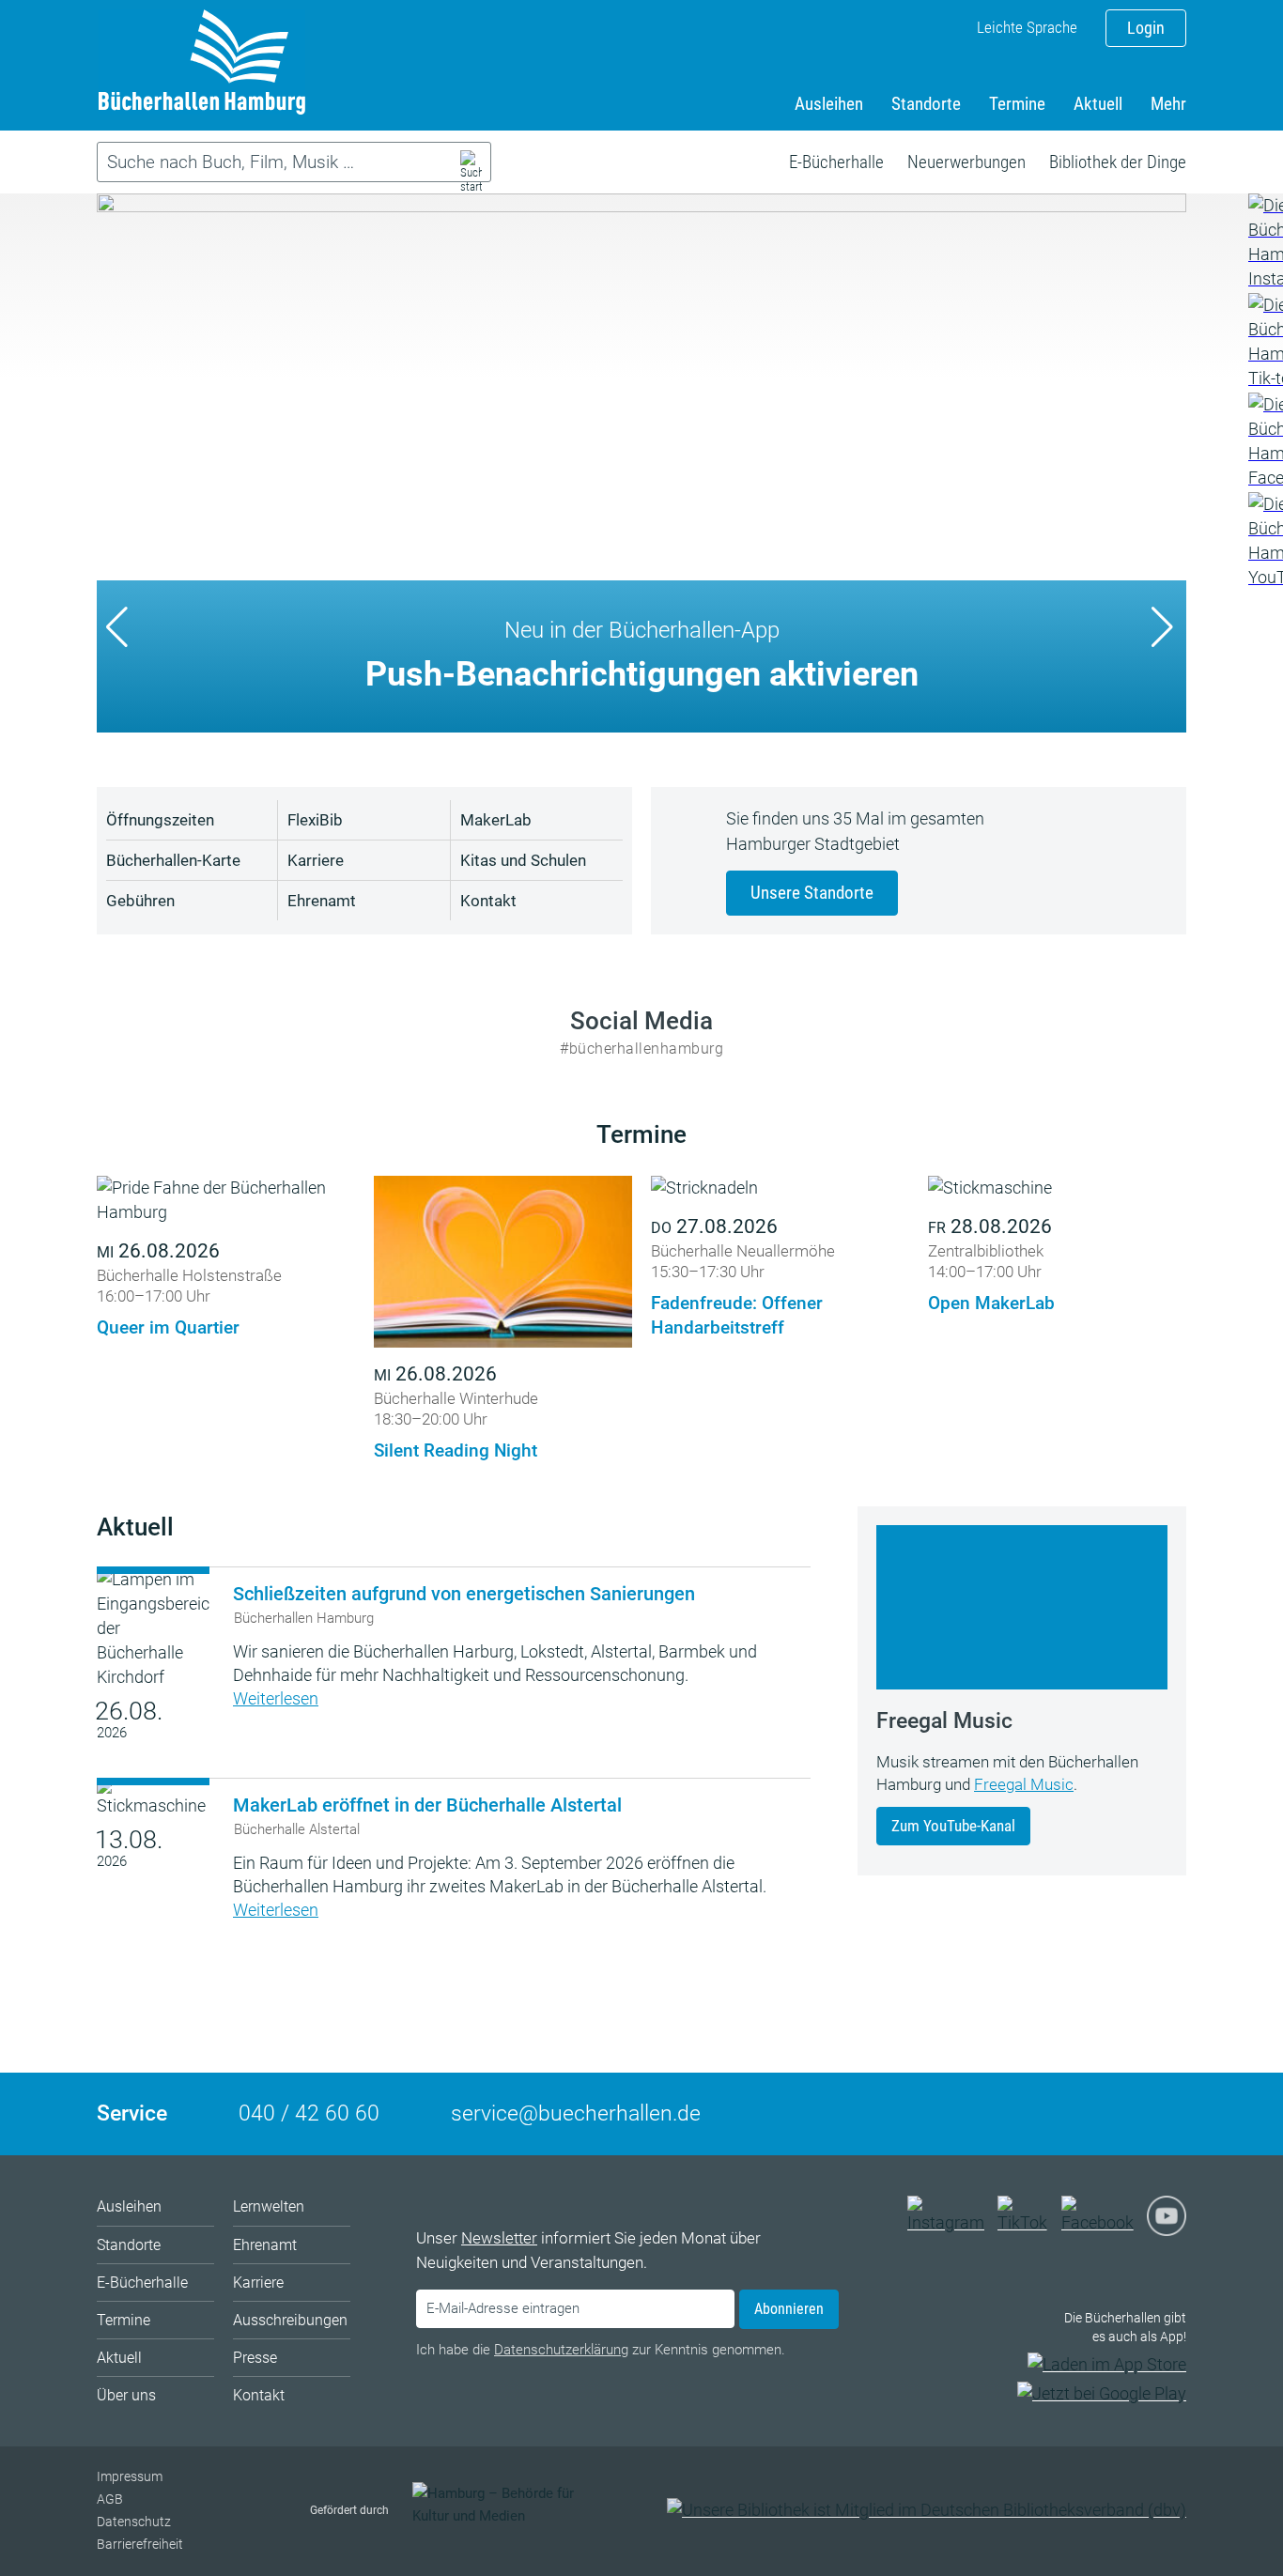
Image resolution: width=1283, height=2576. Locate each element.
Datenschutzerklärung (561, 2350)
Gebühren (140, 901)
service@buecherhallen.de (576, 2113)
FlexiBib (315, 820)
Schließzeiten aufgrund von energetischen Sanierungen (464, 1594)
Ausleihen (829, 104)
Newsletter (499, 2238)
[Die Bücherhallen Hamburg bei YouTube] (1167, 2223)
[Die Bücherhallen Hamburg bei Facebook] (1103, 2222)
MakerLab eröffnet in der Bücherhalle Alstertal (427, 1805)
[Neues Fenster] (1265, 242)
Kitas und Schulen (523, 860)
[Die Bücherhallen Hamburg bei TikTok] (1028, 2222)
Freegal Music (1024, 1784)
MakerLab (496, 820)
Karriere (316, 860)
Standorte (926, 104)
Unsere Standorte (812, 893)
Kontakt (488, 901)
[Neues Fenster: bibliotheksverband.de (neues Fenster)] (927, 2510)
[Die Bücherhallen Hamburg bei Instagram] (951, 2222)
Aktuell (1098, 104)
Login (1146, 28)
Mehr (1168, 104)
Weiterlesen (276, 1698)
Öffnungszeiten (160, 820)
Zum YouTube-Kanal (953, 1826)
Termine (1017, 104)
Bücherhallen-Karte (173, 860)
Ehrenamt (322, 901)
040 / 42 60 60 (309, 2113)
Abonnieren (789, 2309)
